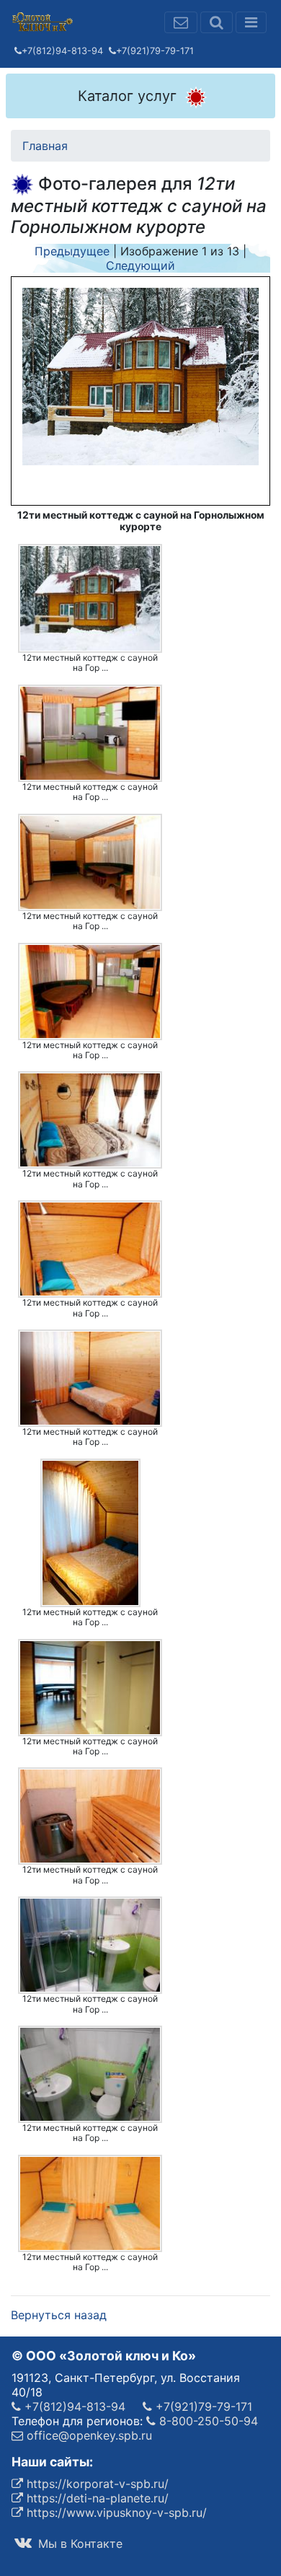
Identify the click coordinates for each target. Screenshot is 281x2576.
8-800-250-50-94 (207, 2421)
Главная (45, 146)
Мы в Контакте (79, 2544)
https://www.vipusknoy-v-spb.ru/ (115, 2513)
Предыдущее (72, 251)
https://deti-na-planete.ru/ (96, 2498)
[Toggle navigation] (251, 22)
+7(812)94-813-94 (62, 51)
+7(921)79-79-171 (155, 51)
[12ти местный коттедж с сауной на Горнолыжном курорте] (90, 599)
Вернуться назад (59, 2315)
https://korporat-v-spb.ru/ (96, 2484)
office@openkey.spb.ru (88, 2435)
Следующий (140, 265)
